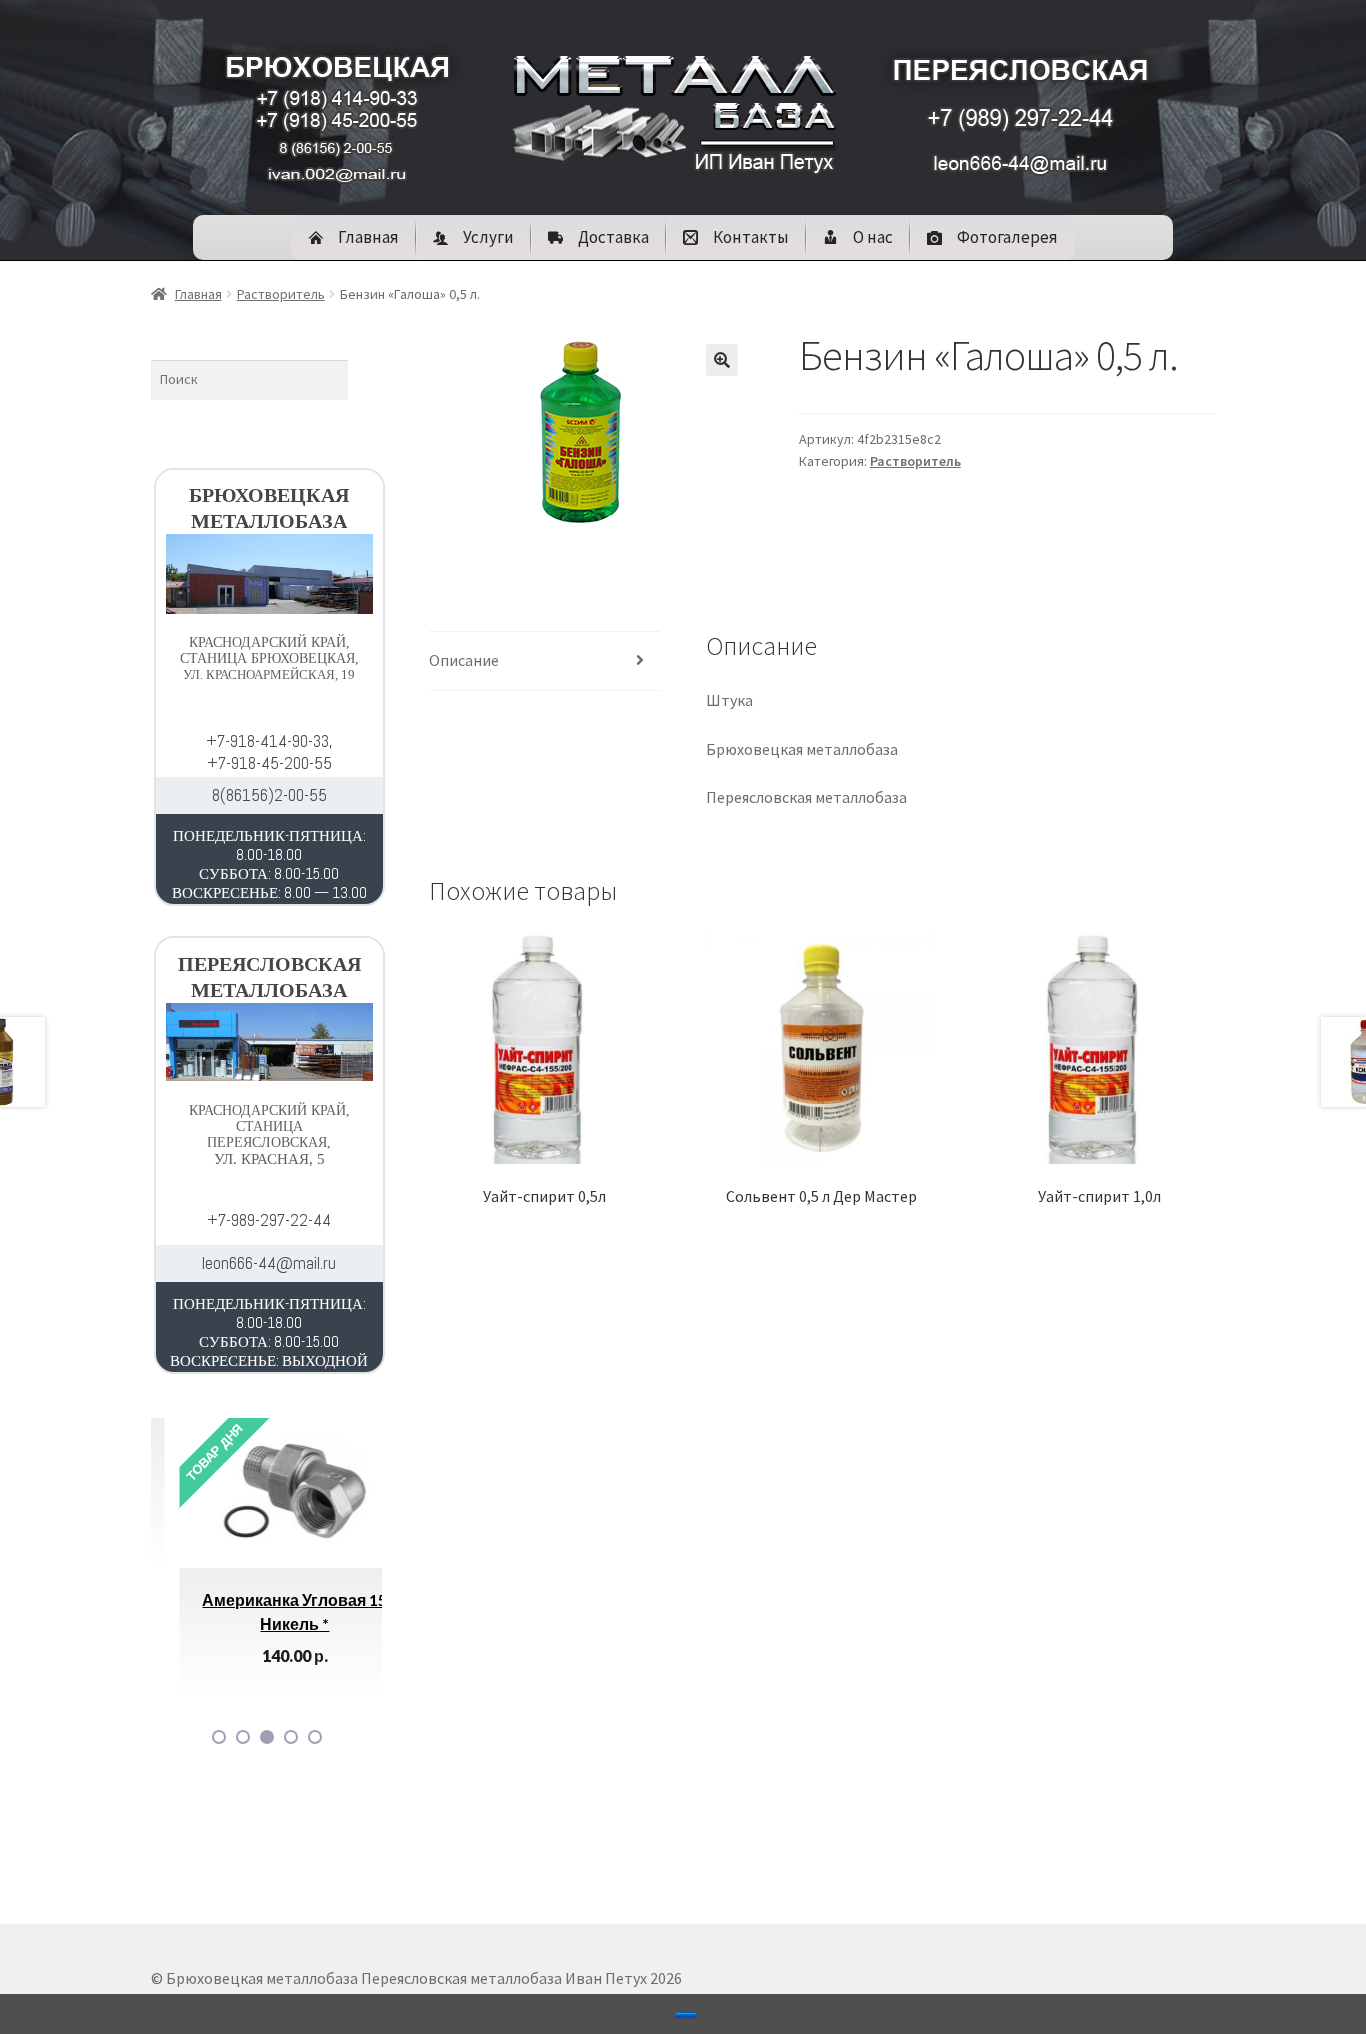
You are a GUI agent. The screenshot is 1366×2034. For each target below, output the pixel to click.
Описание (464, 660)
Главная (198, 294)
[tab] (544, 661)
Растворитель (281, 294)
